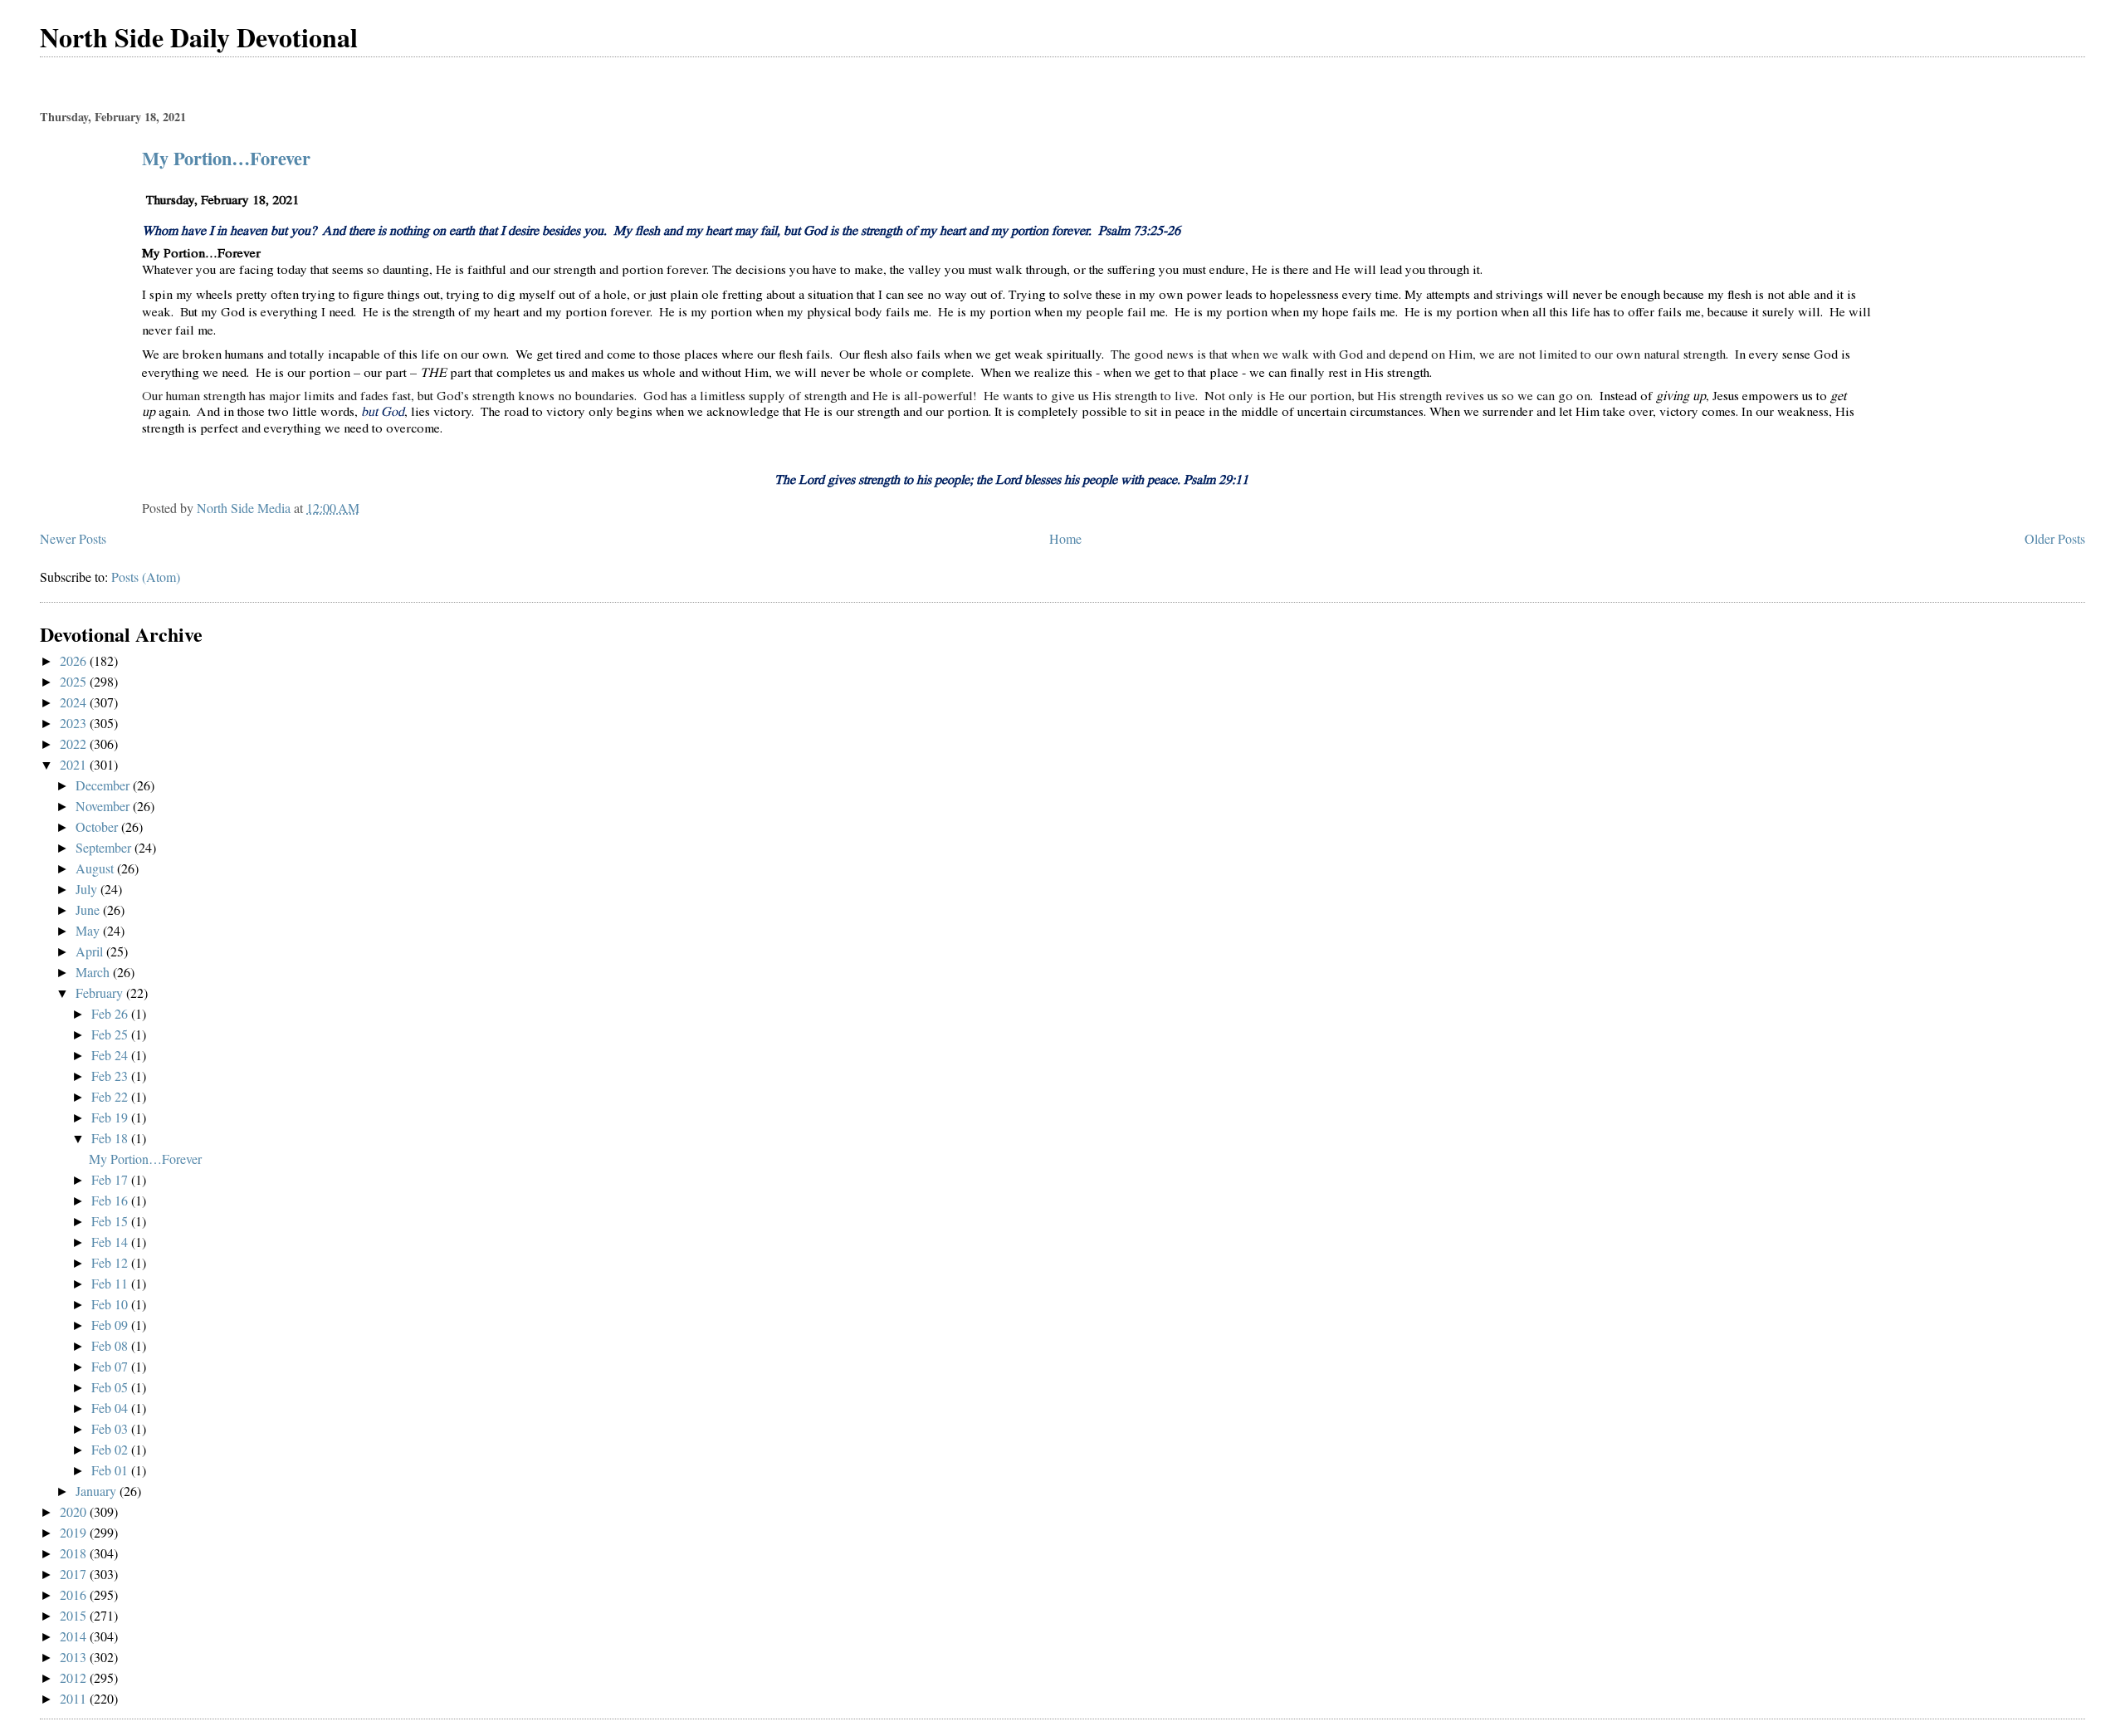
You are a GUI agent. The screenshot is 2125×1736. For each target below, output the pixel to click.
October (98, 826)
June (89, 910)
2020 (75, 1511)
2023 (75, 723)
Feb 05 (111, 1387)
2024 (75, 702)
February (101, 993)
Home (1065, 538)
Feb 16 (111, 1200)
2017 (75, 1574)
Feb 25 (111, 1034)
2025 (75, 681)
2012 (75, 1677)
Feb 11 (111, 1283)
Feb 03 (111, 1428)
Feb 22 (111, 1096)
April (91, 951)
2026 (75, 660)
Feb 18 (111, 1138)
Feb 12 (111, 1262)
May (89, 930)
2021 (75, 764)
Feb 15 (111, 1221)
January (98, 1491)
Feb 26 (111, 1013)
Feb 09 (111, 1325)
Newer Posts (73, 538)
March (94, 972)
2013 (75, 1657)
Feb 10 (111, 1304)
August (96, 868)
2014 (75, 1636)
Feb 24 (111, 1055)
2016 (75, 1594)
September (105, 847)
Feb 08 (111, 1345)
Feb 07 (111, 1366)
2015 (75, 1615)
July (88, 889)
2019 (75, 1532)
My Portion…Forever (226, 158)
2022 (75, 743)
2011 (75, 1698)
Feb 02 (111, 1449)
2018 (75, 1553)
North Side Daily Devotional (199, 37)
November (104, 806)
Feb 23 (111, 1076)
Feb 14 (111, 1242)
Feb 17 (111, 1179)
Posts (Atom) (146, 577)
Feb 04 (111, 1408)
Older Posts (2055, 538)
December (104, 785)
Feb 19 (111, 1117)
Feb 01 (111, 1470)
